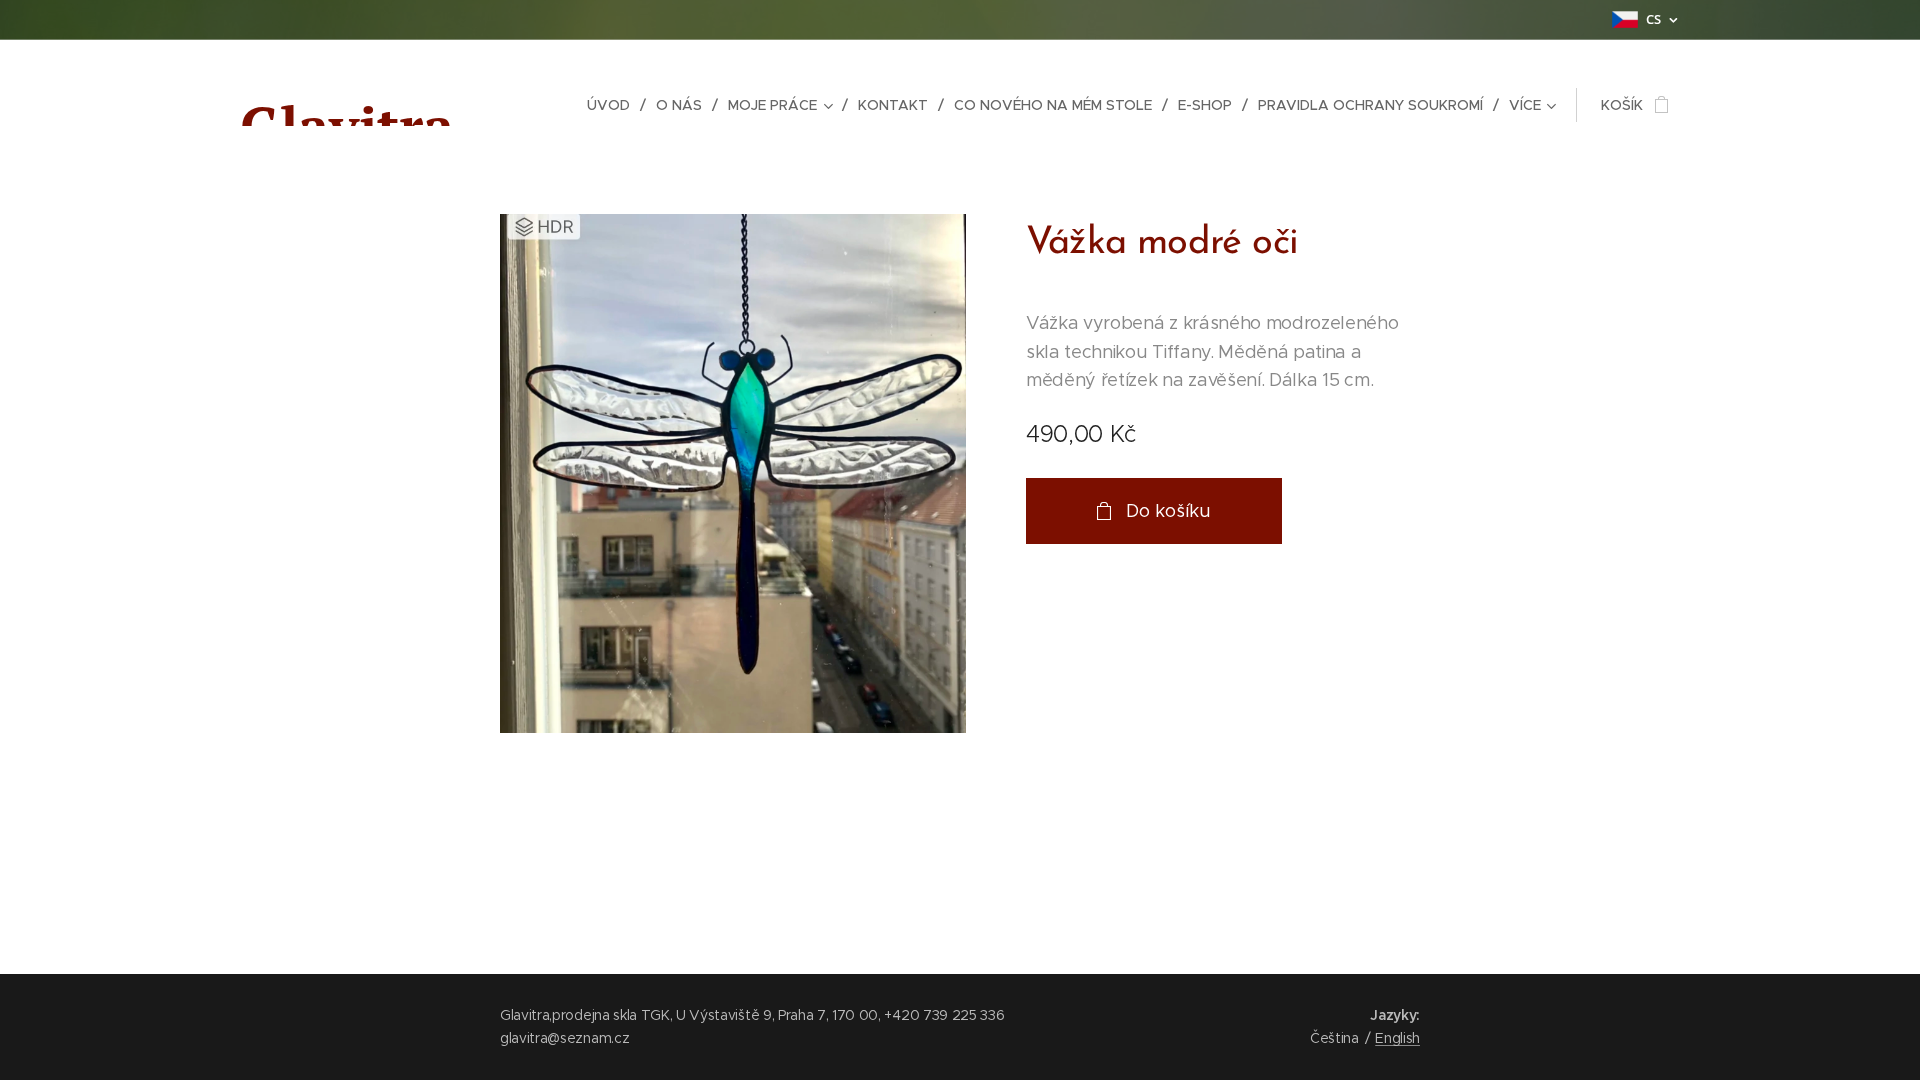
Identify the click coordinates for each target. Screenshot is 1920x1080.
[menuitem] (614, 105)
